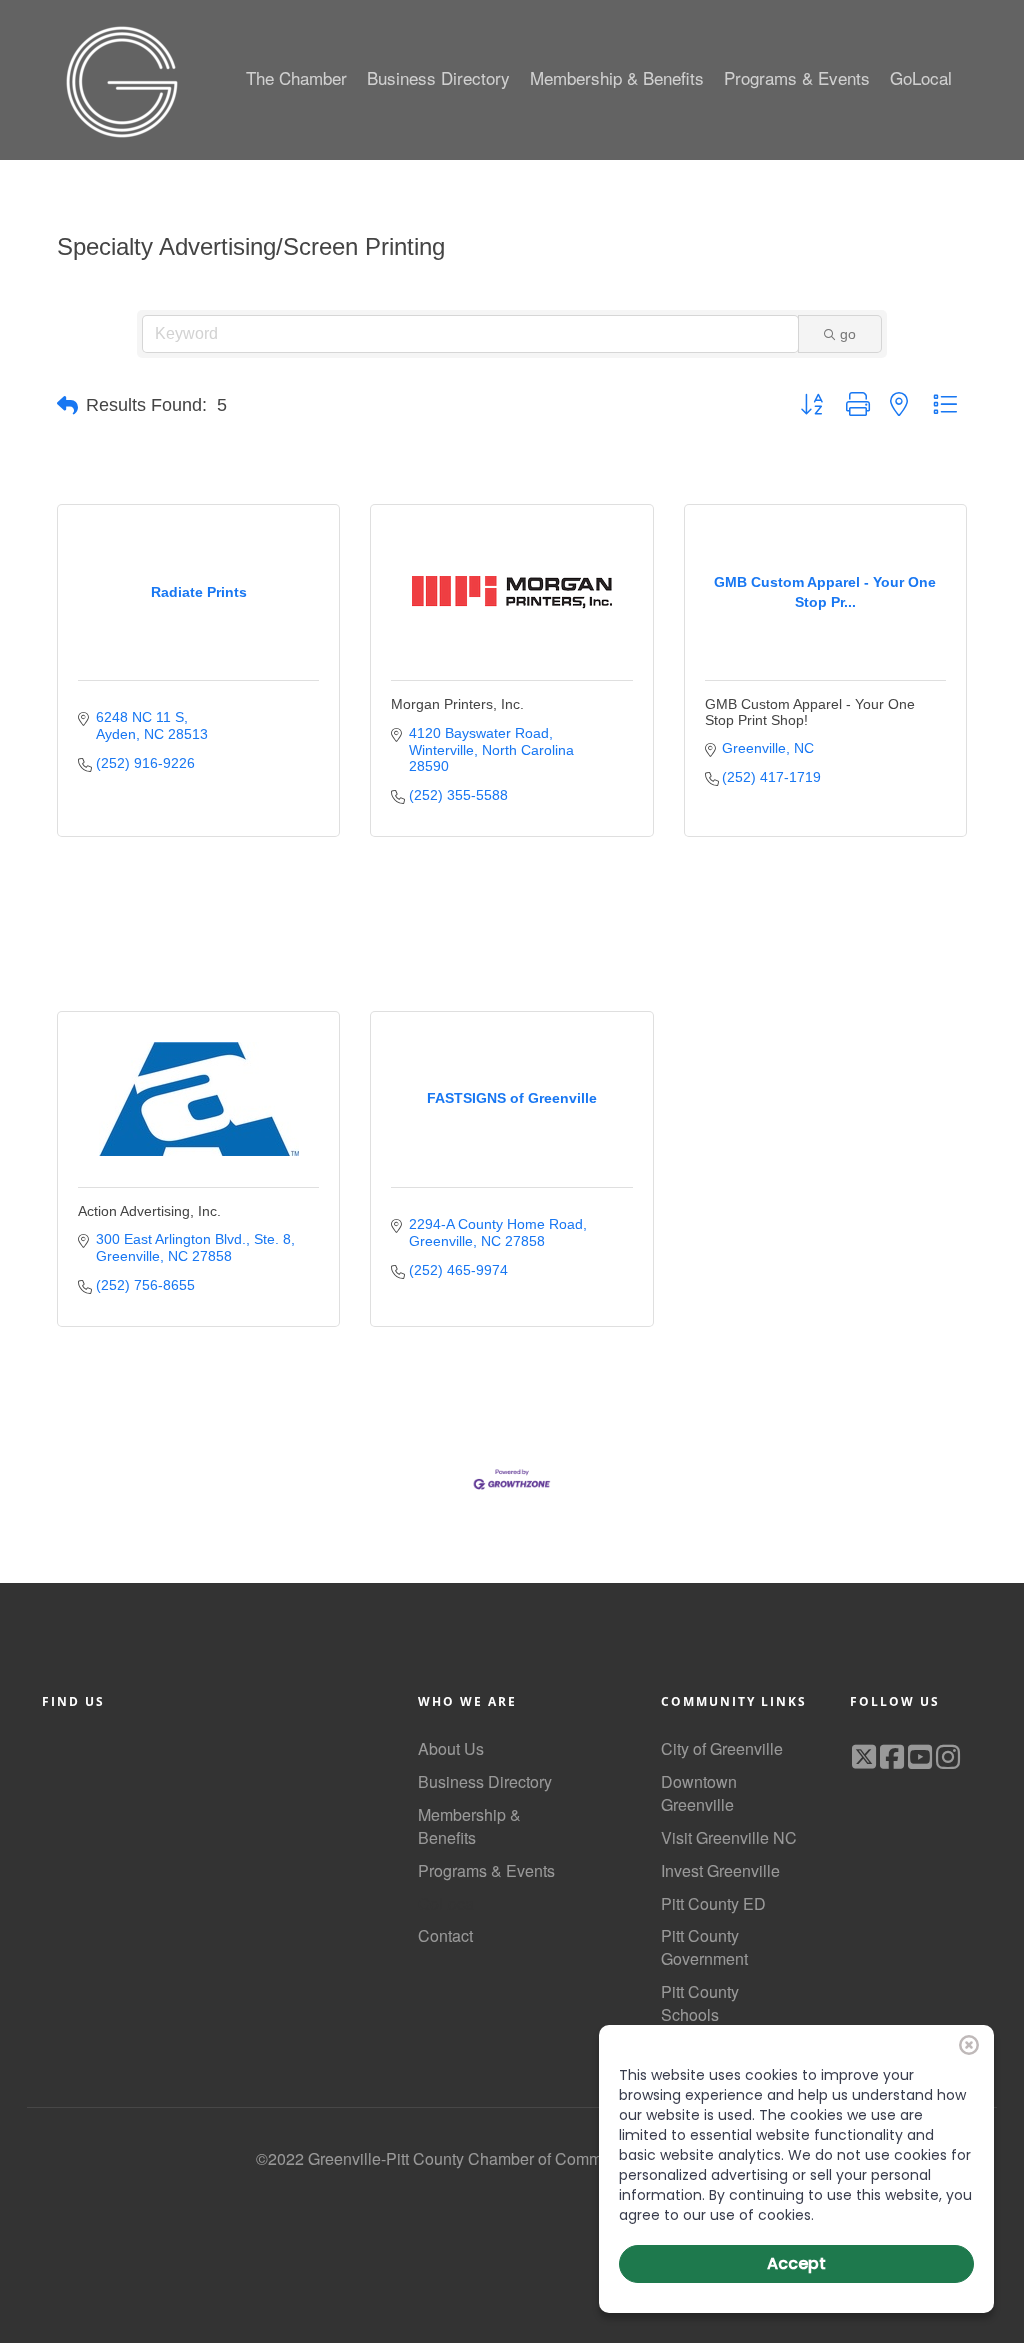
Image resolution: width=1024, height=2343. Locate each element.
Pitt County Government (704, 1947)
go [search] (848, 334)
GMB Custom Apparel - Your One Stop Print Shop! (810, 711)
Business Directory (485, 1781)
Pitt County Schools (700, 2003)
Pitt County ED (713, 1903)
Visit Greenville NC (729, 1837)
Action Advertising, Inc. (149, 1211)
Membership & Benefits (469, 1826)
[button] (67, 406)
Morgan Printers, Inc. (457, 704)
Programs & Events (486, 1870)
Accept (796, 2263)
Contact (445, 1935)
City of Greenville (722, 1748)
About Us (451, 1748)
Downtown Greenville (699, 1793)
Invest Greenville (720, 1870)
